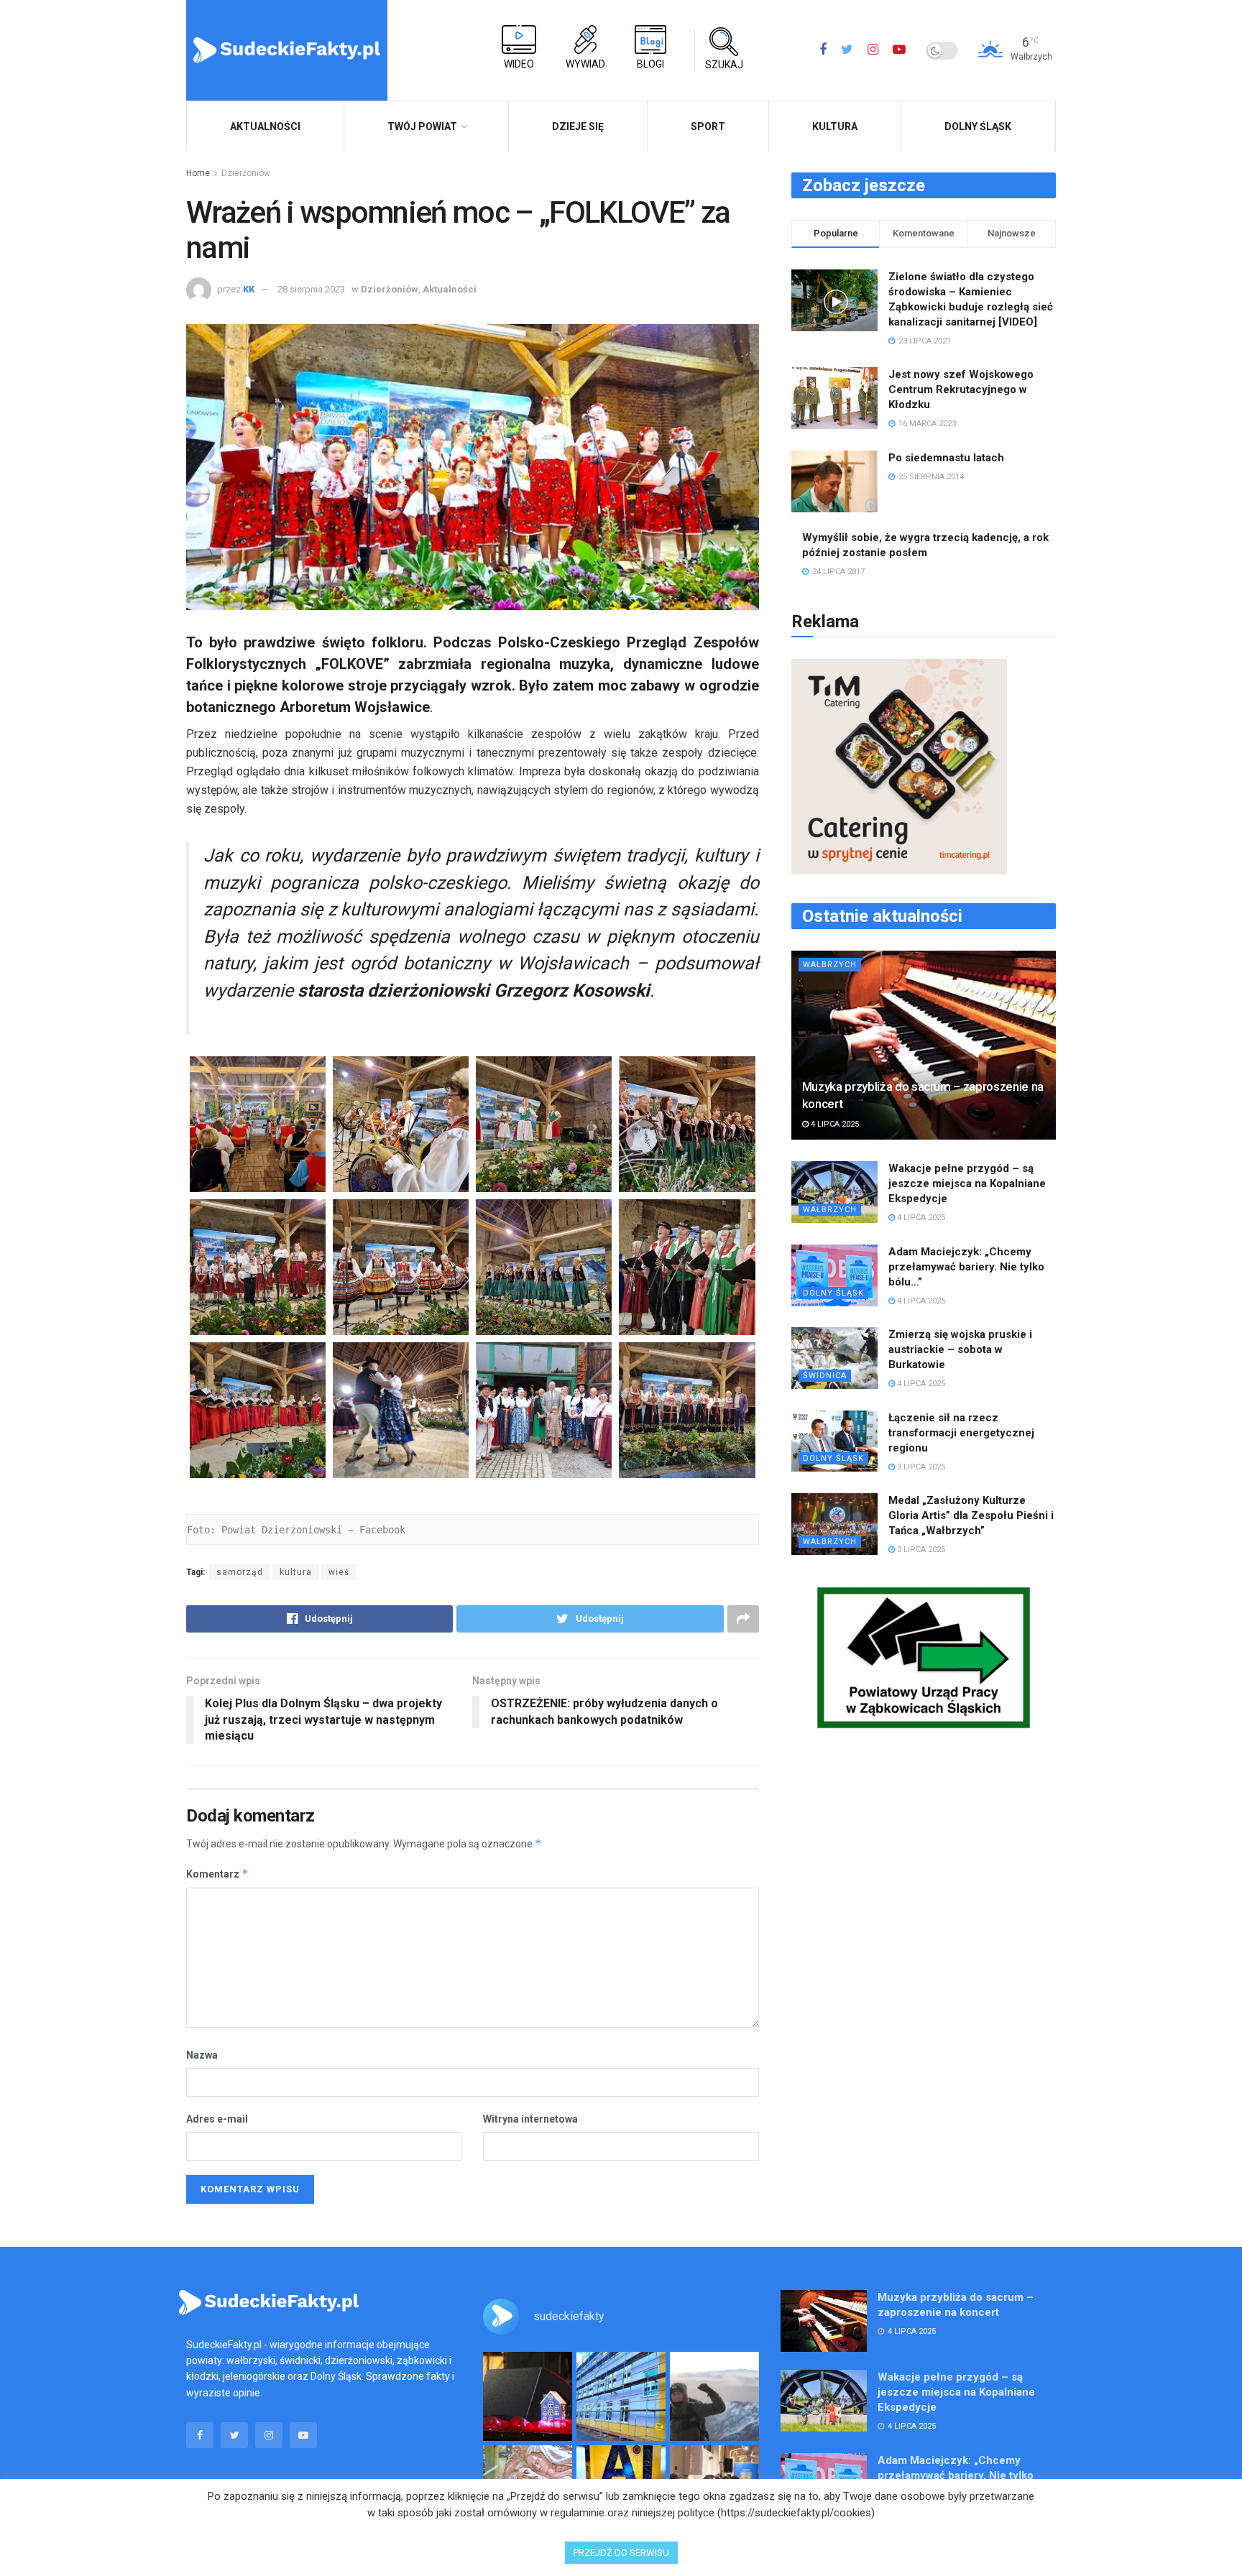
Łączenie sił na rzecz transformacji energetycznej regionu (961, 1433)
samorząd (240, 1572)
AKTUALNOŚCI (265, 126)
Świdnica (825, 1376)
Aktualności (450, 289)
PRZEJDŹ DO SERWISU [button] (621, 2553)
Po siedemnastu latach (946, 458)
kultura (296, 1572)
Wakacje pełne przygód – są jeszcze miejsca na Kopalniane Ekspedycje (967, 1183)
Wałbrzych (830, 965)
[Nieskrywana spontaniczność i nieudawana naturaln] (528, 2396)
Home (198, 173)
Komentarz (217, 1874)
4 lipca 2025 (834, 1124)
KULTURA (835, 126)
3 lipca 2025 (920, 1467)
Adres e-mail (217, 2119)
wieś (339, 1572)
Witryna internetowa (530, 2119)
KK (249, 289)
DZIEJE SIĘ (578, 126)
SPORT (708, 126)
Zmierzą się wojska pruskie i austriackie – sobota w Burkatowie (960, 1349)
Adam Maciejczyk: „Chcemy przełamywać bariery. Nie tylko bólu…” (966, 1267)
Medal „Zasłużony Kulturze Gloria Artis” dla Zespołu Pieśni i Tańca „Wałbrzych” (971, 1515)
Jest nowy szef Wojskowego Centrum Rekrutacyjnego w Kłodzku (961, 389)
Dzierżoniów (246, 173)
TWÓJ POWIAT (422, 126)
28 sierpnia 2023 (311, 289)
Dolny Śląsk (978, 126)
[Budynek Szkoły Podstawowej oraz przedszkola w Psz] (621, 2396)
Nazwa (202, 2055)
